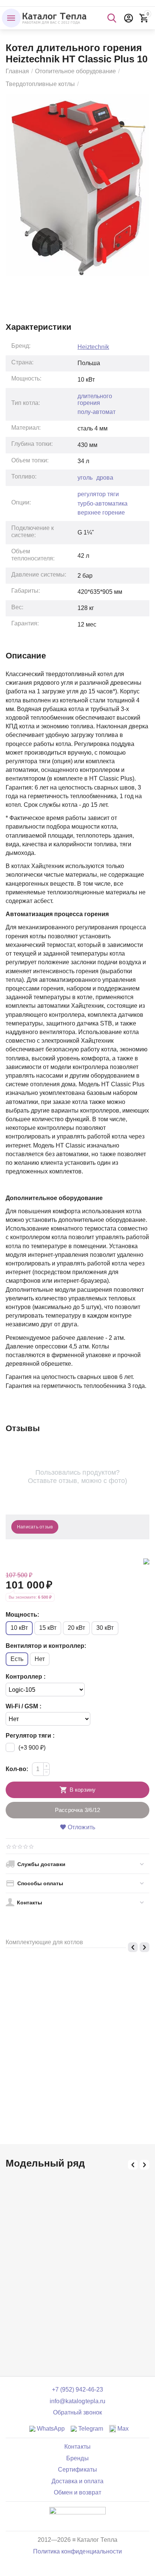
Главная (17, 71)
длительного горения (95, 399)
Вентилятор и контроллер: (46, 1646)
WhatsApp (50, 2429)
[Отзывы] (77, 2516)
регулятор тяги (98, 494)
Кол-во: (17, 1769)
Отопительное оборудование (75, 71)
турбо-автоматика (103, 504)
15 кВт (48, 1628)
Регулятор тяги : (30, 1736)
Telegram (90, 2429)
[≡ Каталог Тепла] (55, 17)
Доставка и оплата (77, 2481)
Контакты (77, 2447)
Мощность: (22, 1615)
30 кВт (105, 1628)
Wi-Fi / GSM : (24, 1706)
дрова (105, 478)
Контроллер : (26, 1677)
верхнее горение (101, 513)
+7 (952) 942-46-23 (77, 2390)
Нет (40, 1659)
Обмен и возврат (77, 2492)
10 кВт (19, 1628)
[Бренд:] (146, 1561)
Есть (17, 1659)
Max (122, 2429)
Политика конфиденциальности (77, 2551)
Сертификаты (77, 2470)
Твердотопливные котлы (40, 84)
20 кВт (76, 1628)
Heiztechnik (93, 347)
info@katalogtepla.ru (77, 2401)
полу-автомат (96, 412)
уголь (85, 478)
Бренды (77, 2458)
